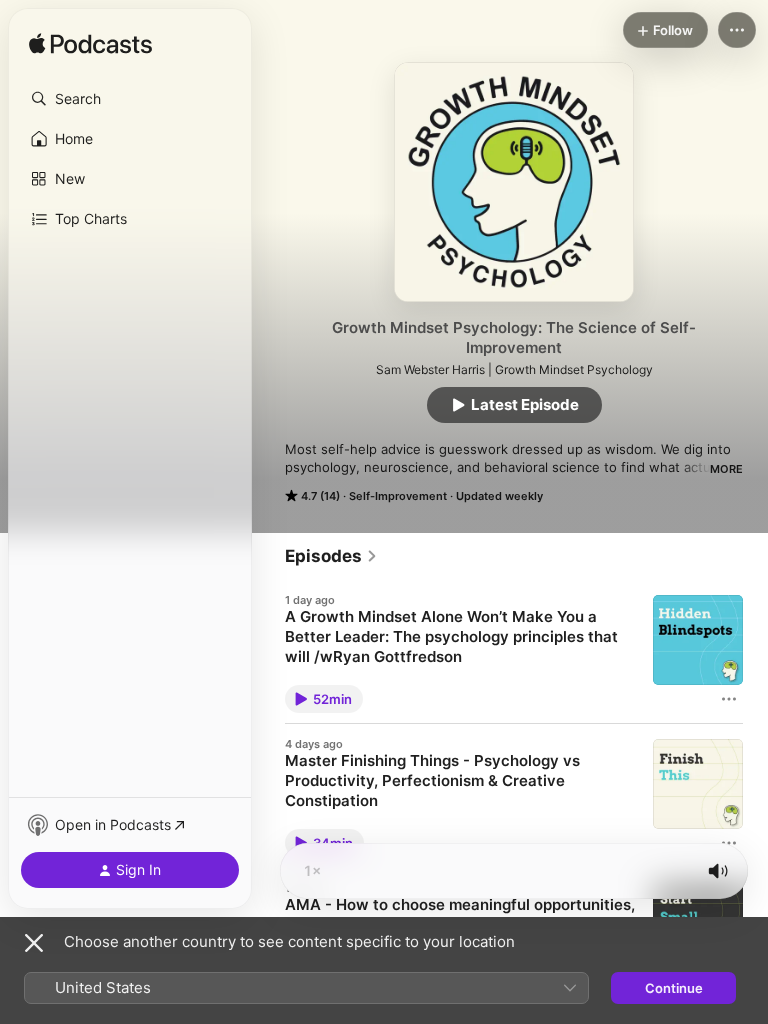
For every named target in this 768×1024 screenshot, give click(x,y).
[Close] (34, 943)
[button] (130, 99)
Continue (674, 988)
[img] (90, 45)
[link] (331, 556)
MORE (726, 469)
